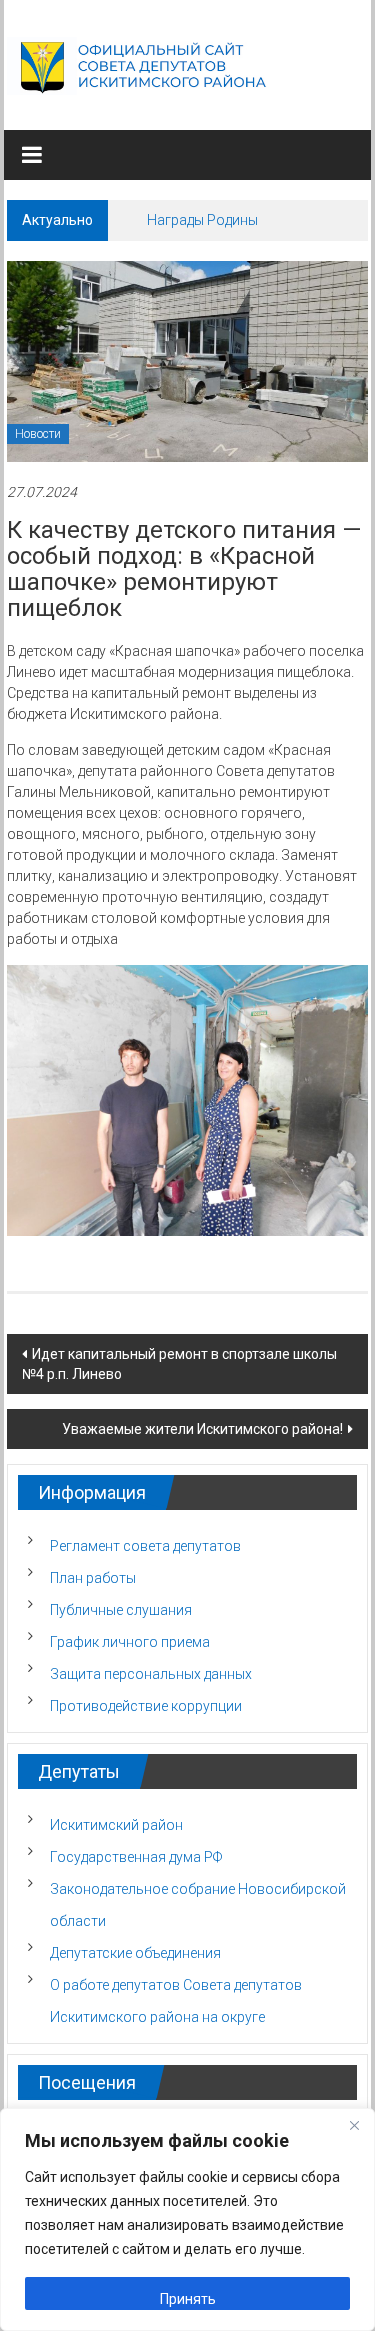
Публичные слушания (121, 1610)
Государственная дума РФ (136, 1857)
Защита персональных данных (151, 1674)
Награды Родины (202, 220)
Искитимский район (116, 1825)
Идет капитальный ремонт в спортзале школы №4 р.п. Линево (179, 1364)
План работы (93, 1578)
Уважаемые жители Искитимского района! (202, 1429)
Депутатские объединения (135, 1953)
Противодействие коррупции (146, 1706)
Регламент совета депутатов (145, 1546)
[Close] (354, 2125)
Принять (188, 2299)
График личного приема (130, 1642)
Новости (38, 434)
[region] (187, 2219)
